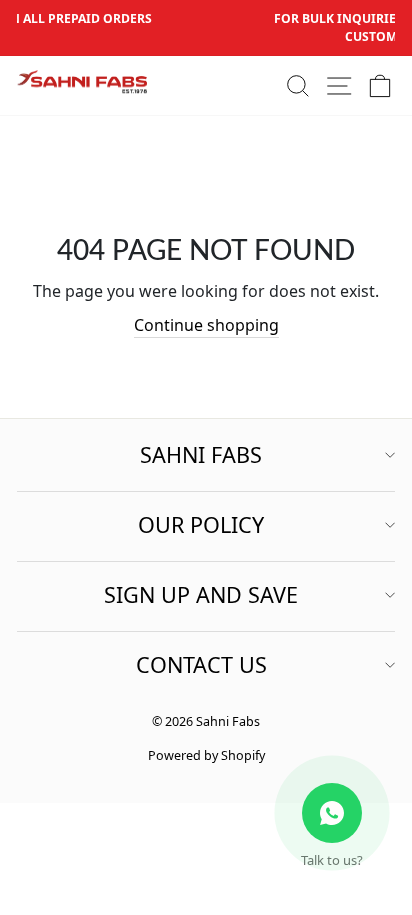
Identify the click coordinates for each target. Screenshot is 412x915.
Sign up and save (201, 594)
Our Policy (201, 524)
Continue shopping (206, 325)
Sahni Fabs (201, 454)
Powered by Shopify (206, 755)
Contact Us (201, 664)
